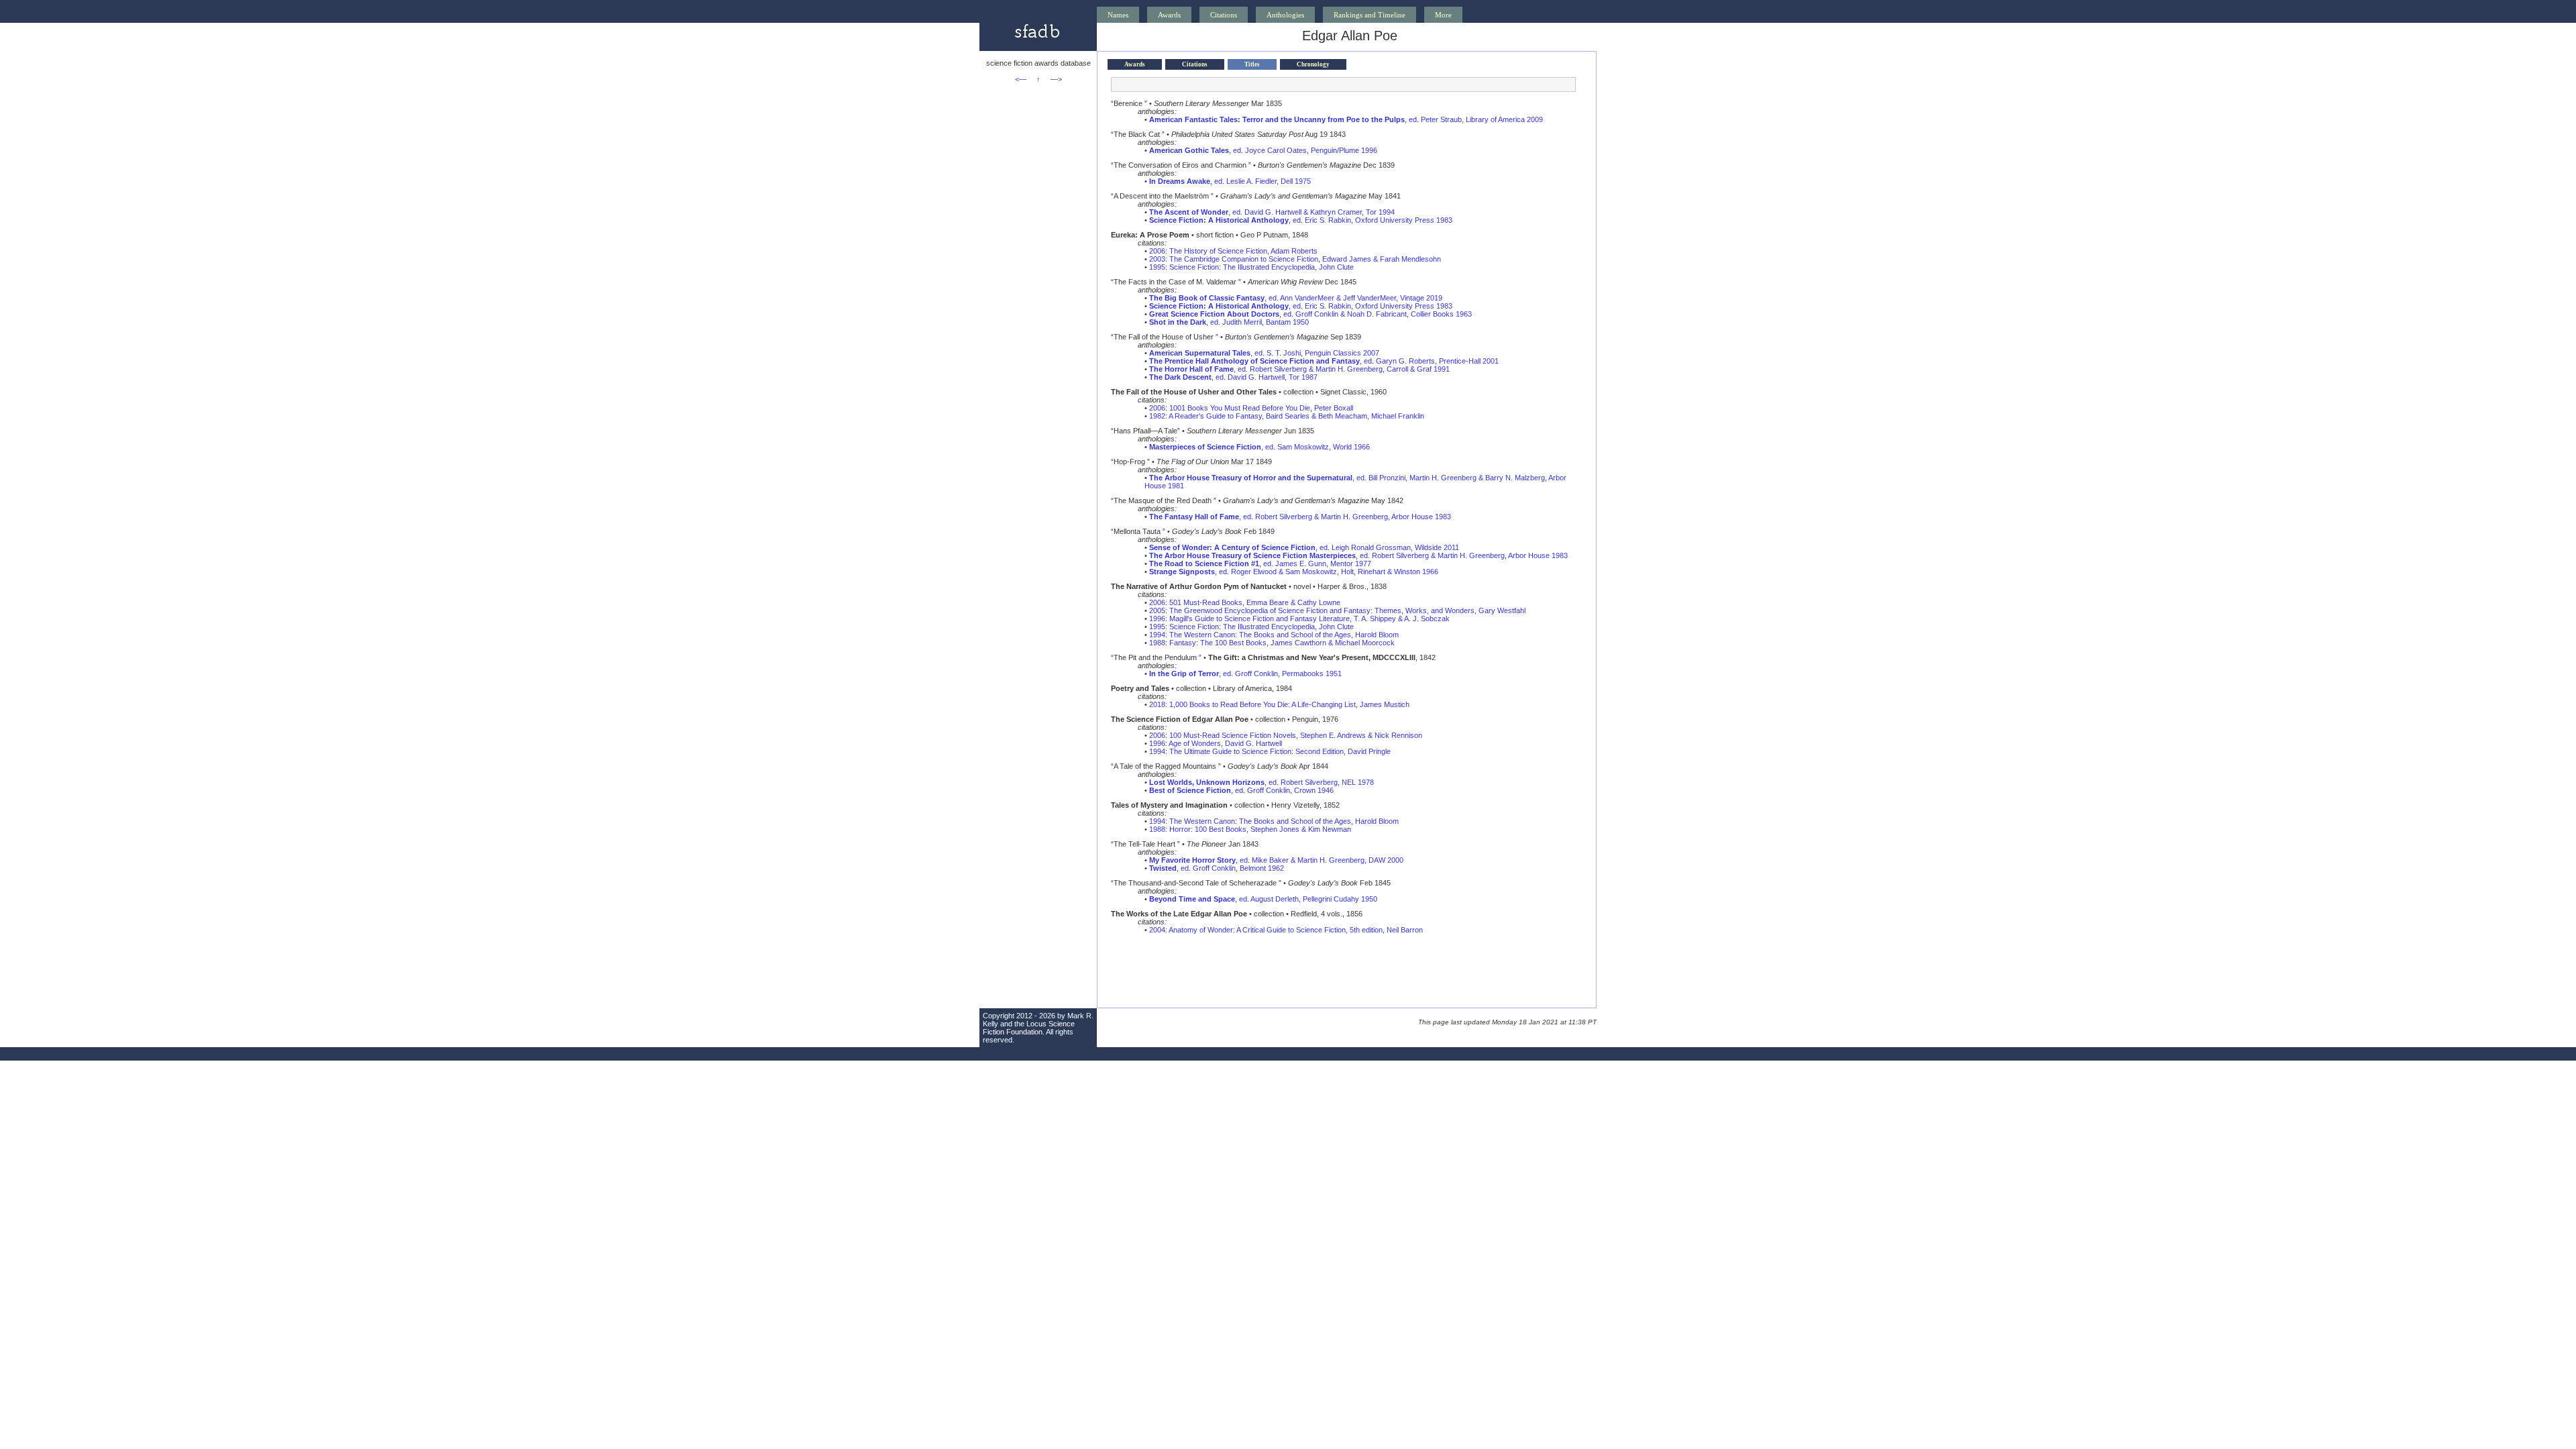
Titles (1252, 64)
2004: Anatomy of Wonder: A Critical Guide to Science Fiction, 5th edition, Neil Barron (1286, 930)
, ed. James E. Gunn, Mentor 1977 (1260, 563)
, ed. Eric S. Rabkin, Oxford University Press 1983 (1301, 220)
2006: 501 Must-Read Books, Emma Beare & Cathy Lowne (1245, 602)
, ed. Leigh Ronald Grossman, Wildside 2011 (1304, 547)
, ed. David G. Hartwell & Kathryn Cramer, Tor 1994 (1272, 212)
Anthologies (1285, 15)
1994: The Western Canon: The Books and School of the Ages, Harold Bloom (1274, 635)
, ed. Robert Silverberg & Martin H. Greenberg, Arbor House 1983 (1300, 517)
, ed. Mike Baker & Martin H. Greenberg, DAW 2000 (1276, 860)
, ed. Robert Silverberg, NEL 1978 (1262, 782)
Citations (1224, 15)
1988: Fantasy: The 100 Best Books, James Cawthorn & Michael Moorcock (1272, 643)
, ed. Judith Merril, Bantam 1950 (1229, 322)
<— (1021, 79)
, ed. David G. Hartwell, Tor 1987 (1233, 377)
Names (1118, 15)
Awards (1169, 15)
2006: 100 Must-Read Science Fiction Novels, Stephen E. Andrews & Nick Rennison (1286, 735)
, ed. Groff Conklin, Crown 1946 (1241, 790)
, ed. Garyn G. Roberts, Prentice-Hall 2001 (1324, 361)
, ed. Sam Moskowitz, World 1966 (1259, 447)
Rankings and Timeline (1370, 15)
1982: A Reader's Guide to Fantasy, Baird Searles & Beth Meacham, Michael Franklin (1287, 416)
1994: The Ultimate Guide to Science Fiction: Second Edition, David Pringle (1270, 751)
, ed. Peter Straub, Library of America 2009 (1346, 119)
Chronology (1313, 64)
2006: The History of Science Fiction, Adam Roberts (1233, 251)
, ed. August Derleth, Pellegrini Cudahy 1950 (1263, 899)
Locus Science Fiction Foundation (1029, 1028)
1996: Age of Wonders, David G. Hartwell (1216, 743)
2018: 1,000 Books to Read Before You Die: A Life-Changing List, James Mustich (1279, 704)
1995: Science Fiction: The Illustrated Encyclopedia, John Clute (1251, 267)
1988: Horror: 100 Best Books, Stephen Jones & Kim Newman (1250, 829)
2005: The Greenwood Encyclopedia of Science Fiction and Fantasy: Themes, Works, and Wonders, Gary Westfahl (1337, 610)
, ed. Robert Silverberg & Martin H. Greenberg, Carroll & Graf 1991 (1299, 369)
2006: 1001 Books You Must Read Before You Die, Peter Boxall (1251, 408)
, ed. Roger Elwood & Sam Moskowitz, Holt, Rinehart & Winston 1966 (1294, 572)
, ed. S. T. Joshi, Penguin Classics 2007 (1264, 353)
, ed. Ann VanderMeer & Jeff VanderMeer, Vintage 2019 (1296, 298)
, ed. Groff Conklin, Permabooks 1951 (1245, 674)
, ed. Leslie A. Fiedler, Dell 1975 (1230, 181)
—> (1056, 79)
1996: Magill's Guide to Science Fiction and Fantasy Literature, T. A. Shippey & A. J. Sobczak (1299, 619)
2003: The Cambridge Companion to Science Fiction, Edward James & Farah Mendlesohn (1295, 259)
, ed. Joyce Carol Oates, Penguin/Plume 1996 (1263, 150)
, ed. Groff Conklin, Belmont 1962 (1217, 868)
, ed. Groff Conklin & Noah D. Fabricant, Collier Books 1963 (1310, 314)
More (1443, 15)
